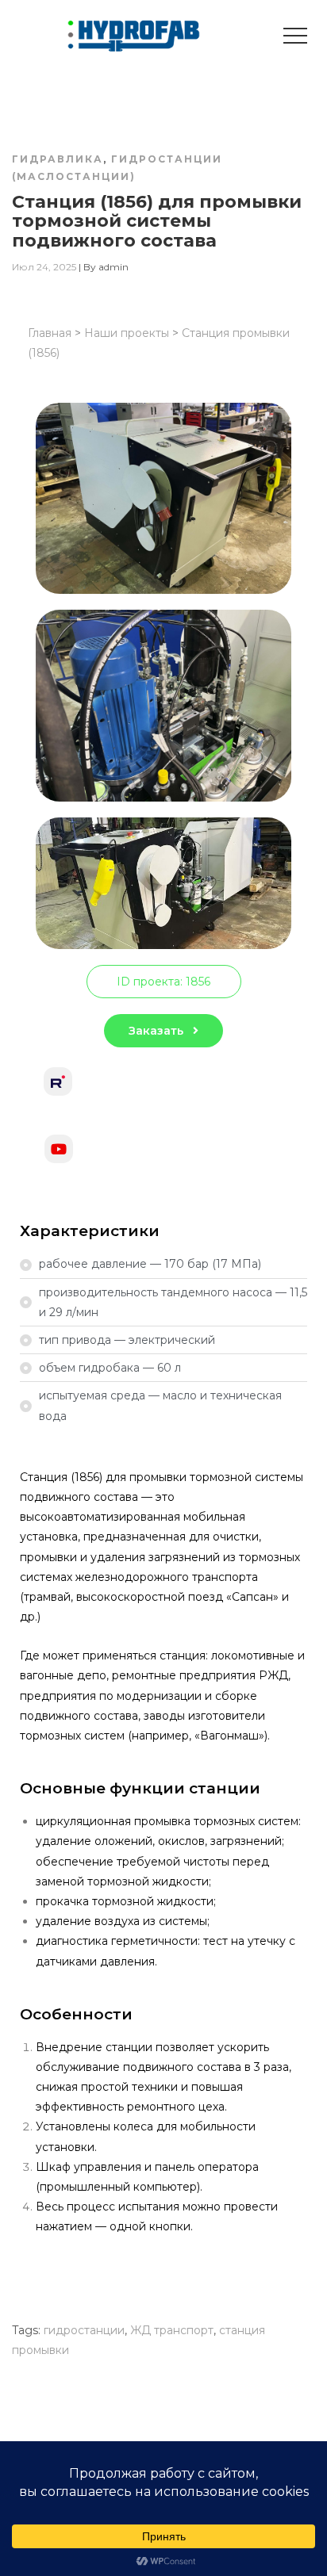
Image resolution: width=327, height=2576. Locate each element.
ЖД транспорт (172, 2330)
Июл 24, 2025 (44, 267)
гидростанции (84, 2330)
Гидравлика (58, 159)
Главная (50, 333)
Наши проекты (127, 333)
